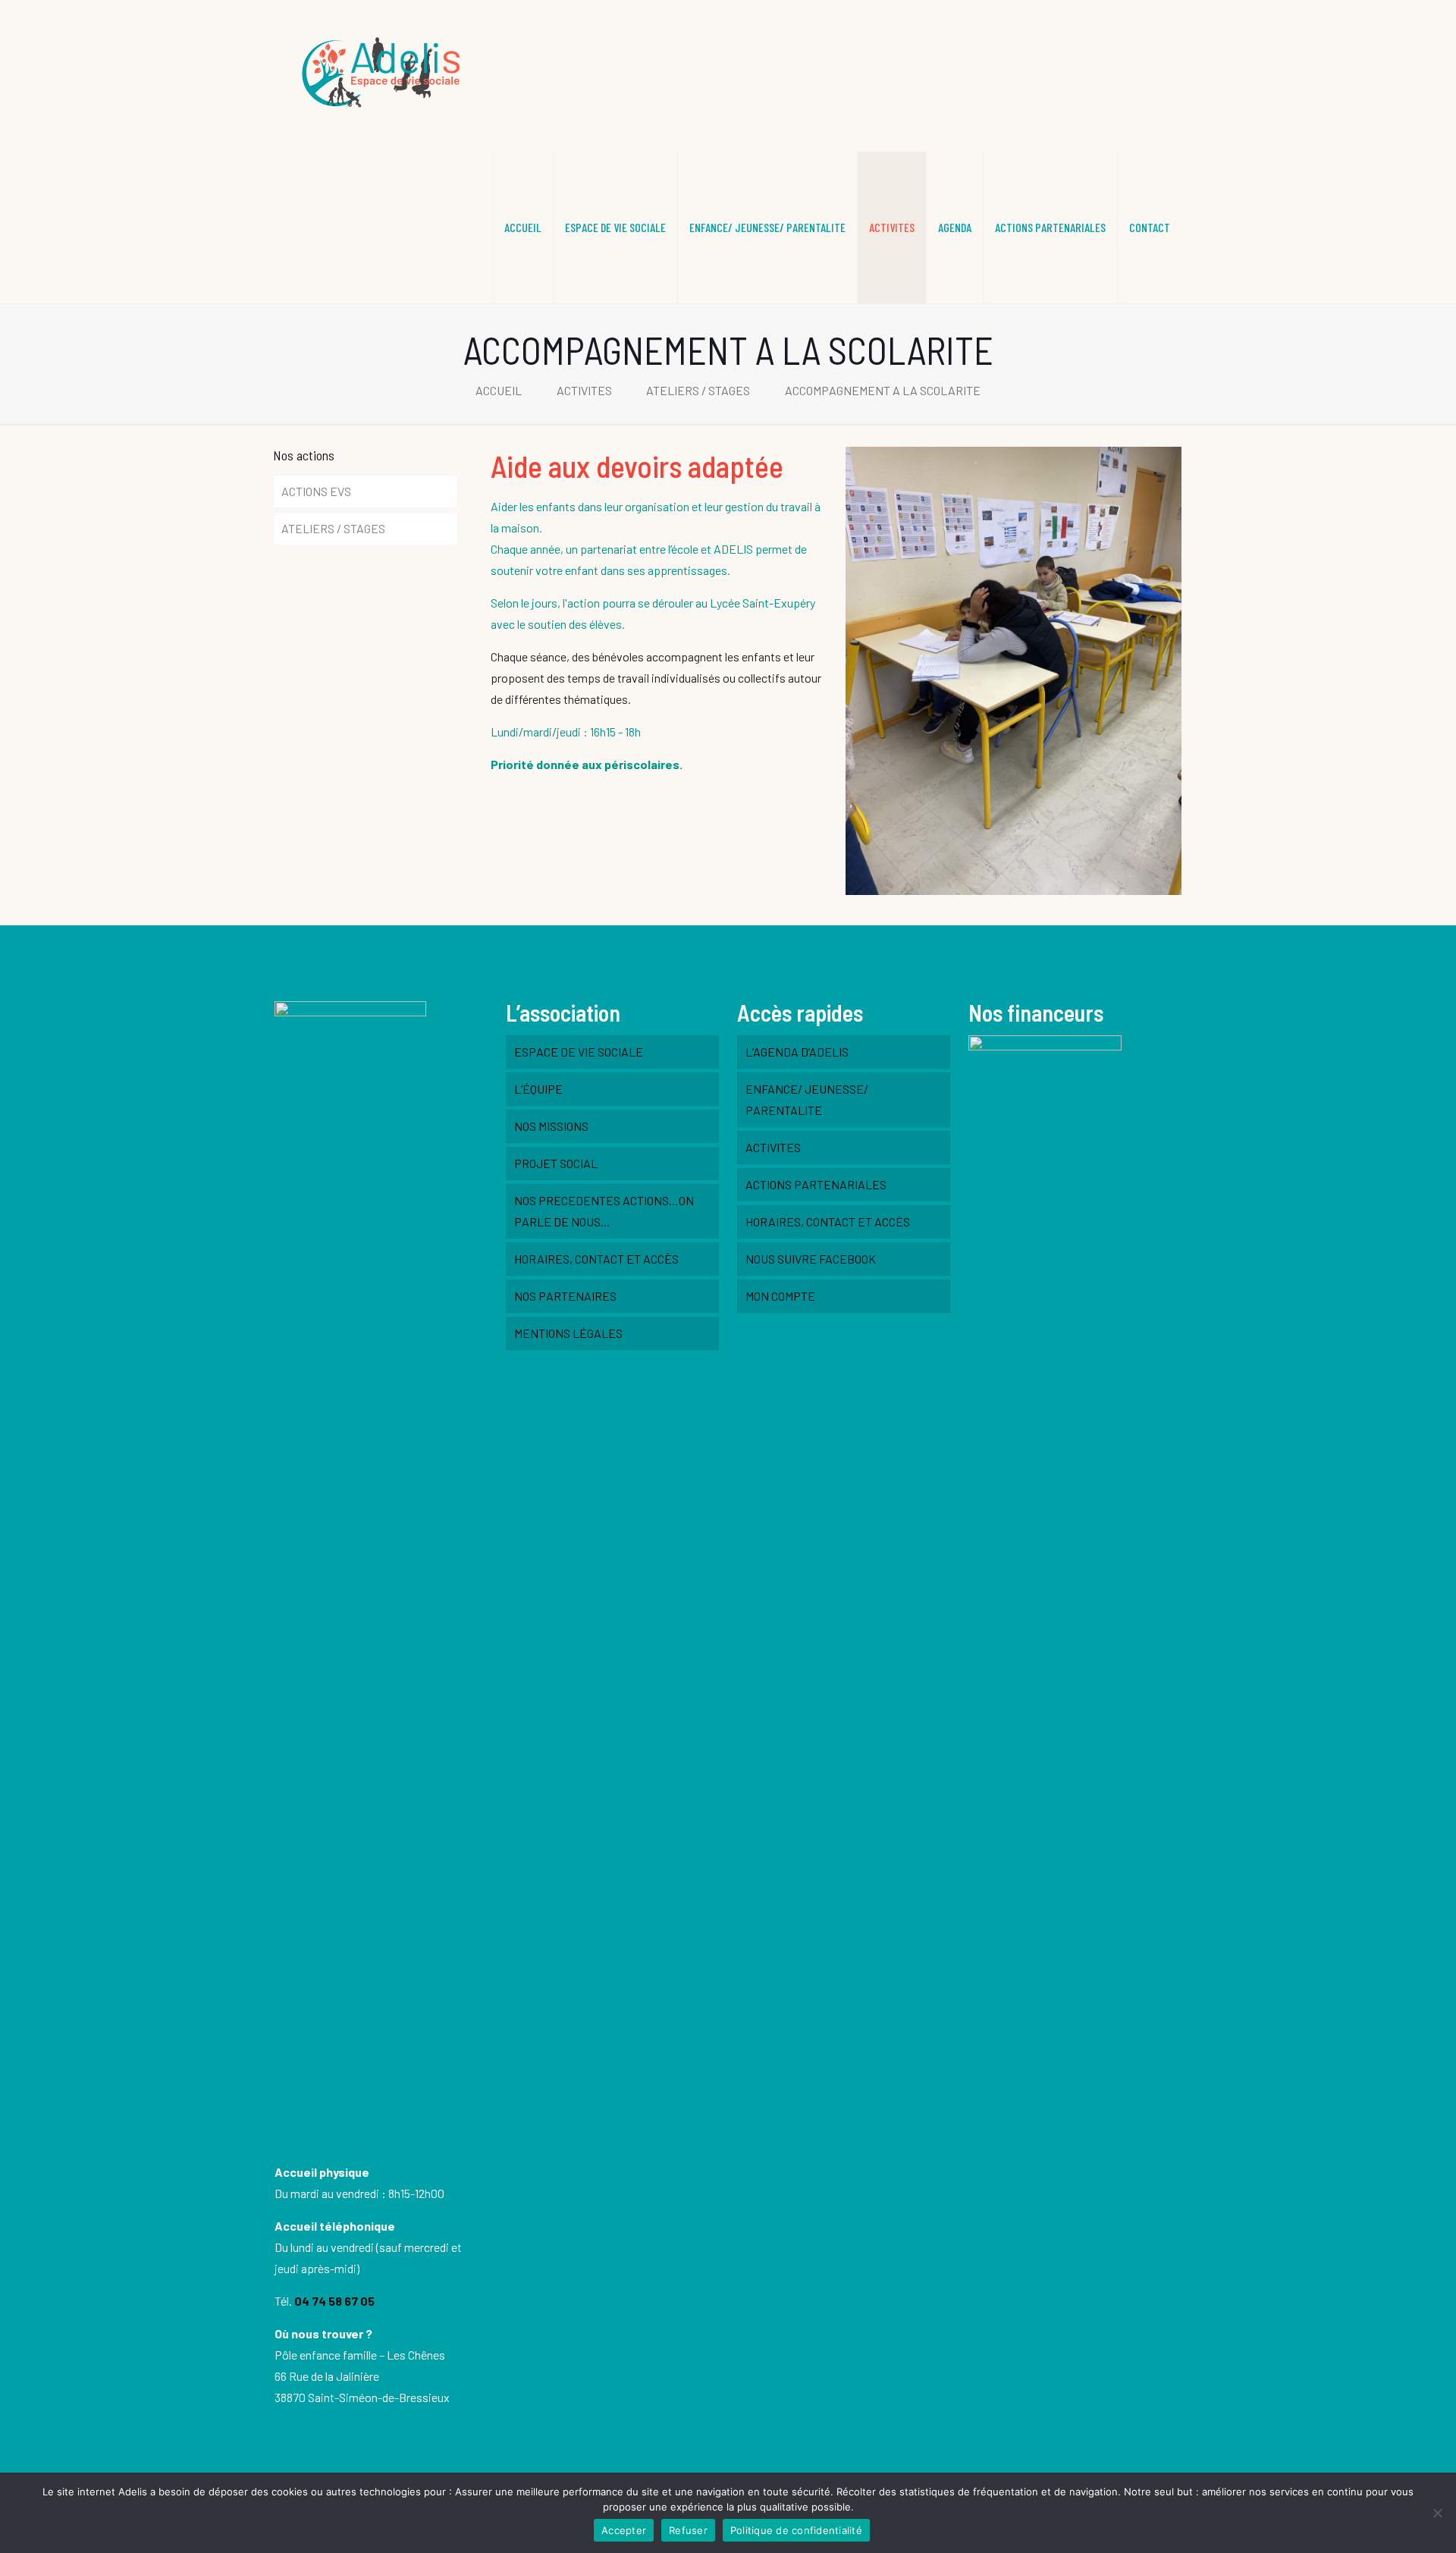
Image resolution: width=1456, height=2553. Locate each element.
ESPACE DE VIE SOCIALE (579, 1052)
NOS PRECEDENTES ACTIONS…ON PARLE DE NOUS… (604, 1211)
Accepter (624, 2530)
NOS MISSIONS (551, 1126)
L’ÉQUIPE (538, 1089)
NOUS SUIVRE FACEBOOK (811, 1259)
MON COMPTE (780, 1296)
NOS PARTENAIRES (565, 1296)
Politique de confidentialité (796, 2530)
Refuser (688, 2530)
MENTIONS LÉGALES (568, 1333)
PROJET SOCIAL (556, 1163)
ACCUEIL (499, 390)
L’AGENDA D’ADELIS (797, 1052)
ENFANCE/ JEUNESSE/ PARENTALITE (807, 1099)
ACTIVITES (584, 390)
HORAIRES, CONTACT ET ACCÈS (596, 1259)
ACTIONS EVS (316, 491)
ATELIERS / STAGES (698, 390)
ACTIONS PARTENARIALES (816, 1184)
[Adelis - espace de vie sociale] (384, 76)
